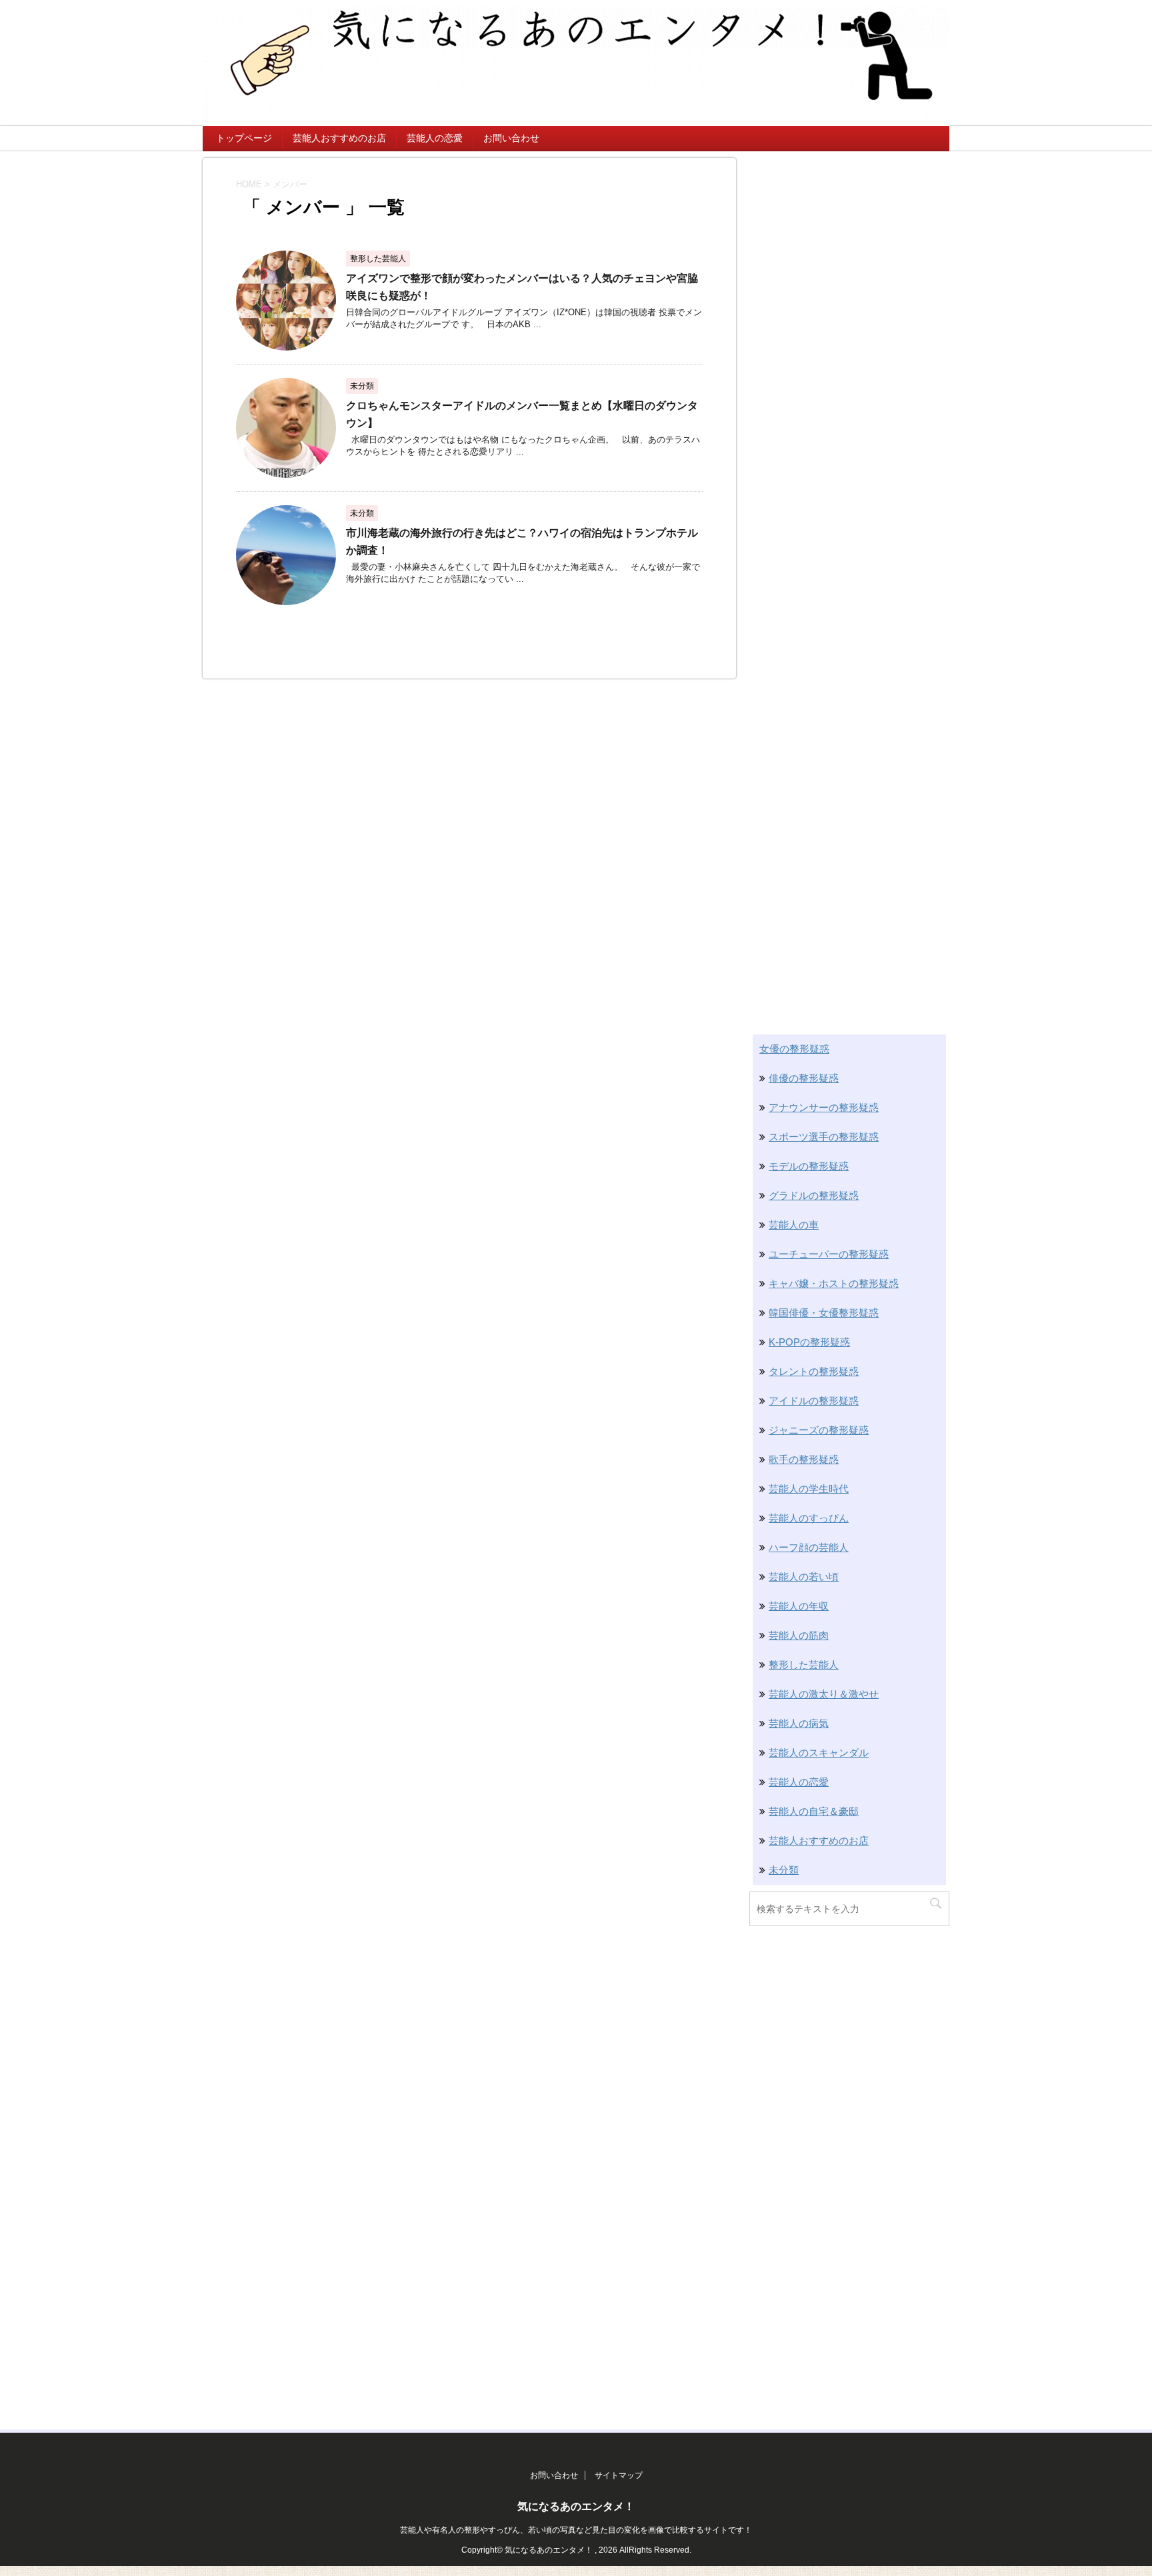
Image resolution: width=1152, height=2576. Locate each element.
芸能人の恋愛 (435, 138)
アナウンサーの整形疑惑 (824, 1107)
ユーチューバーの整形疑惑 (829, 1254)
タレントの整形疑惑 (814, 1371)
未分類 (784, 1870)
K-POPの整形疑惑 (809, 1342)
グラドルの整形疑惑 (814, 1195)
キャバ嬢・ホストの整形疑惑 (834, 1283)
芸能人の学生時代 (809, 1489)
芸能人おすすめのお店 (339, 138)
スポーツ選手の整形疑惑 (824, 1137)
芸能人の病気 (799, 1723)
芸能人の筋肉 (799, 1635)
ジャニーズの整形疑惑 (819, 1430)
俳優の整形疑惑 (804, 1078)
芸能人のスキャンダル (819, 1753)
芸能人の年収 (799, 1606)
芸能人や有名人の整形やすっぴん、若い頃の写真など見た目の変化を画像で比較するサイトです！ (576, 2530)
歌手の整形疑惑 (804, 1459)
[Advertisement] (849, 358)
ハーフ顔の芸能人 (809, 1547)
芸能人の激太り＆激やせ (824, 1694)
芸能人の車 (794, 1225)
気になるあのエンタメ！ (576, 2506)
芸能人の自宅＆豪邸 (814, 1811)
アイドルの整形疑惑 (814, 1401)
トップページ (244, 138)
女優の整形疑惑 (794, 1049)
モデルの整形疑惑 (809, 1166)
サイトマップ (619, 2475)
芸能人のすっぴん (809, 1518)
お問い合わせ (511, 138)
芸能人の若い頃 (804, 1577)
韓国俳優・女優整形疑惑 (824, 1313)
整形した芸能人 (804, 1665)
